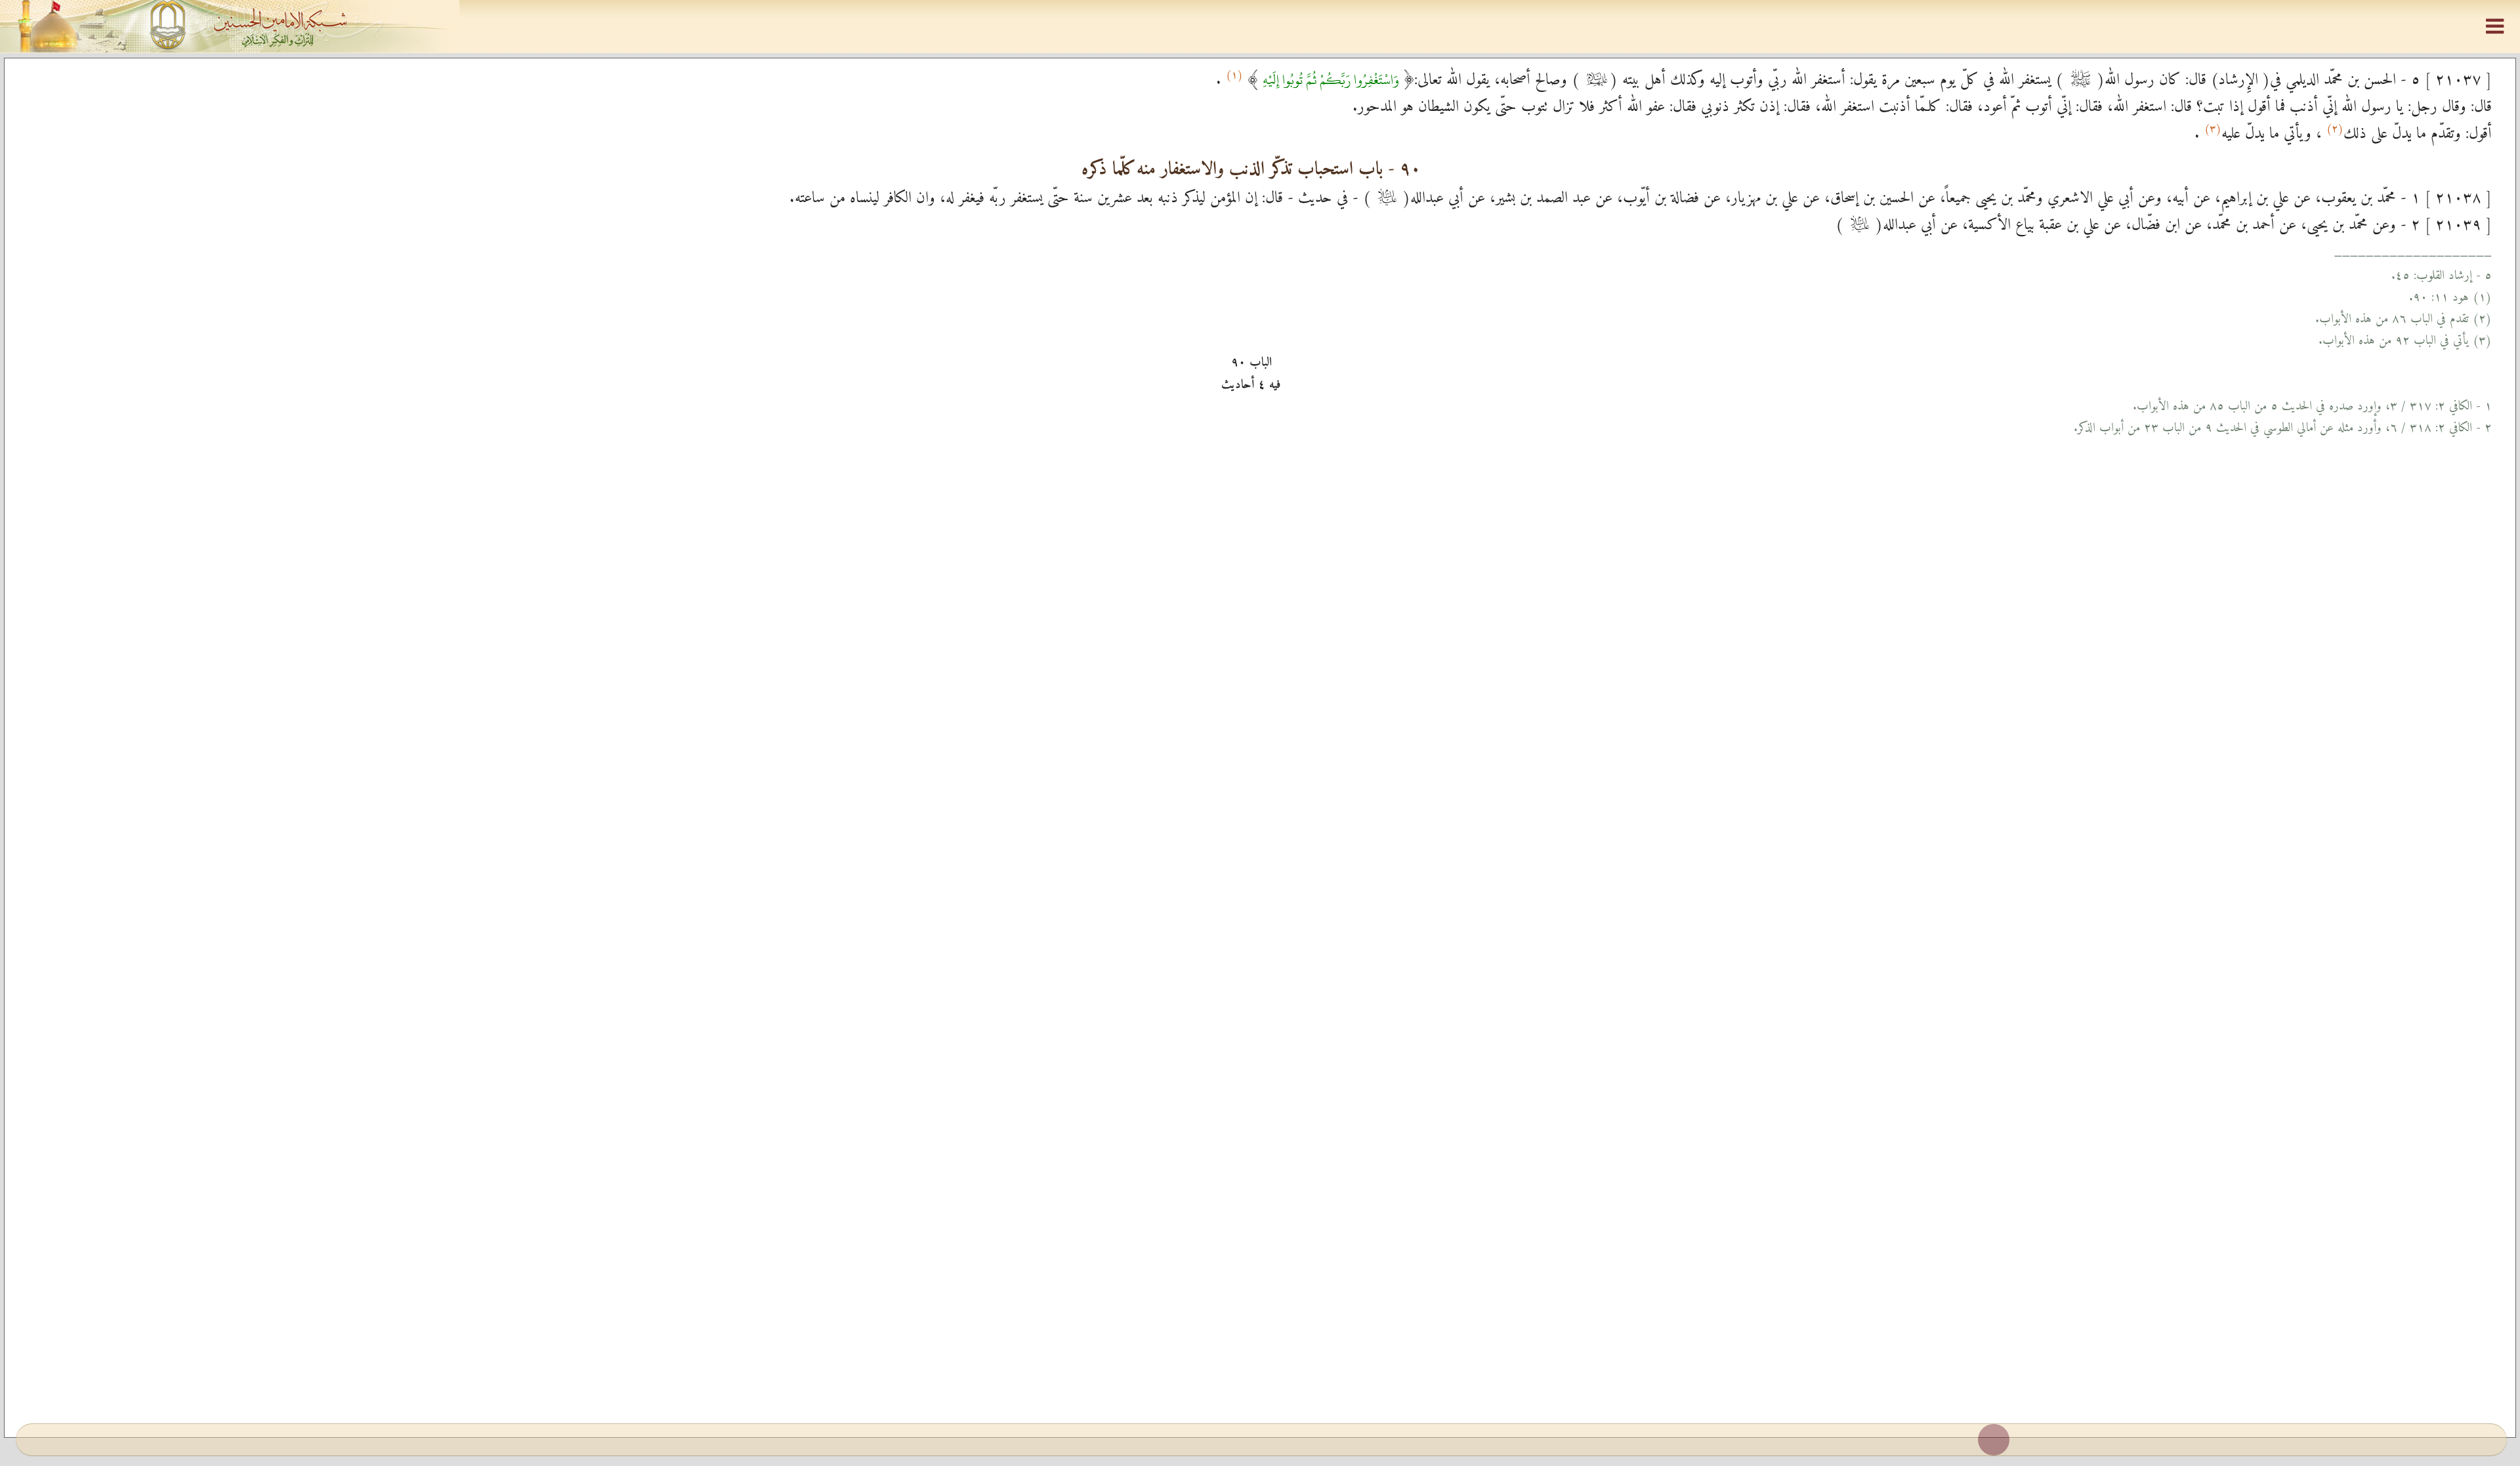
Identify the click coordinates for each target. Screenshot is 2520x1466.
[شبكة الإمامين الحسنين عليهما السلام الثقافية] (1260, 26)
